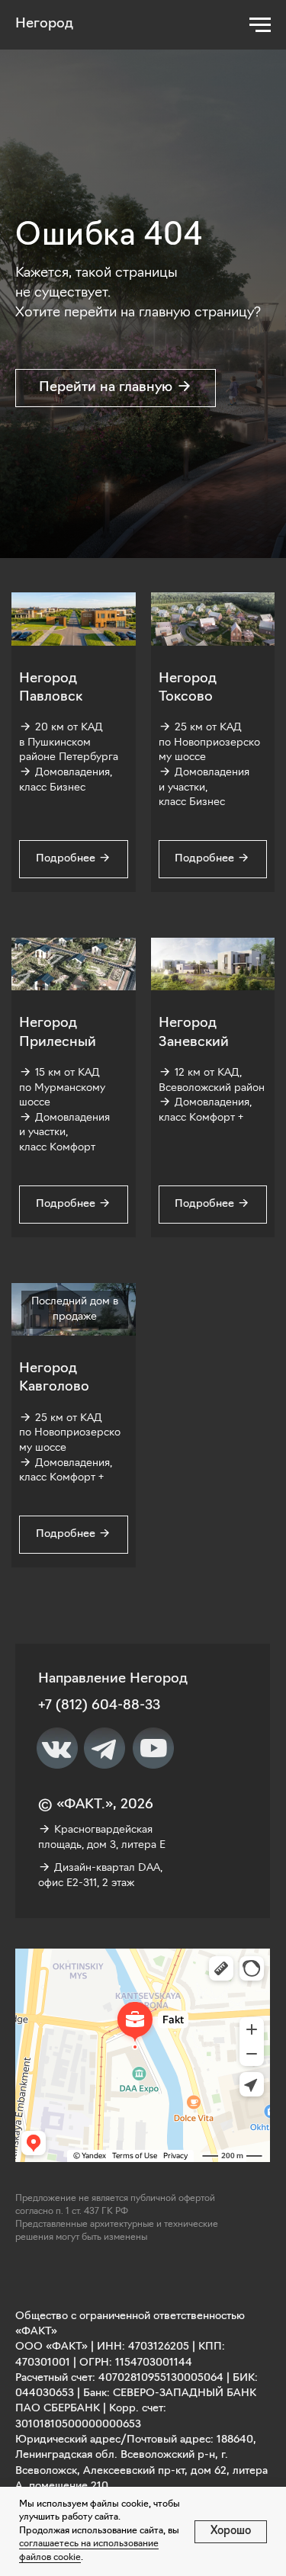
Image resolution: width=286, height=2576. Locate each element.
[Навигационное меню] (260, 25)
